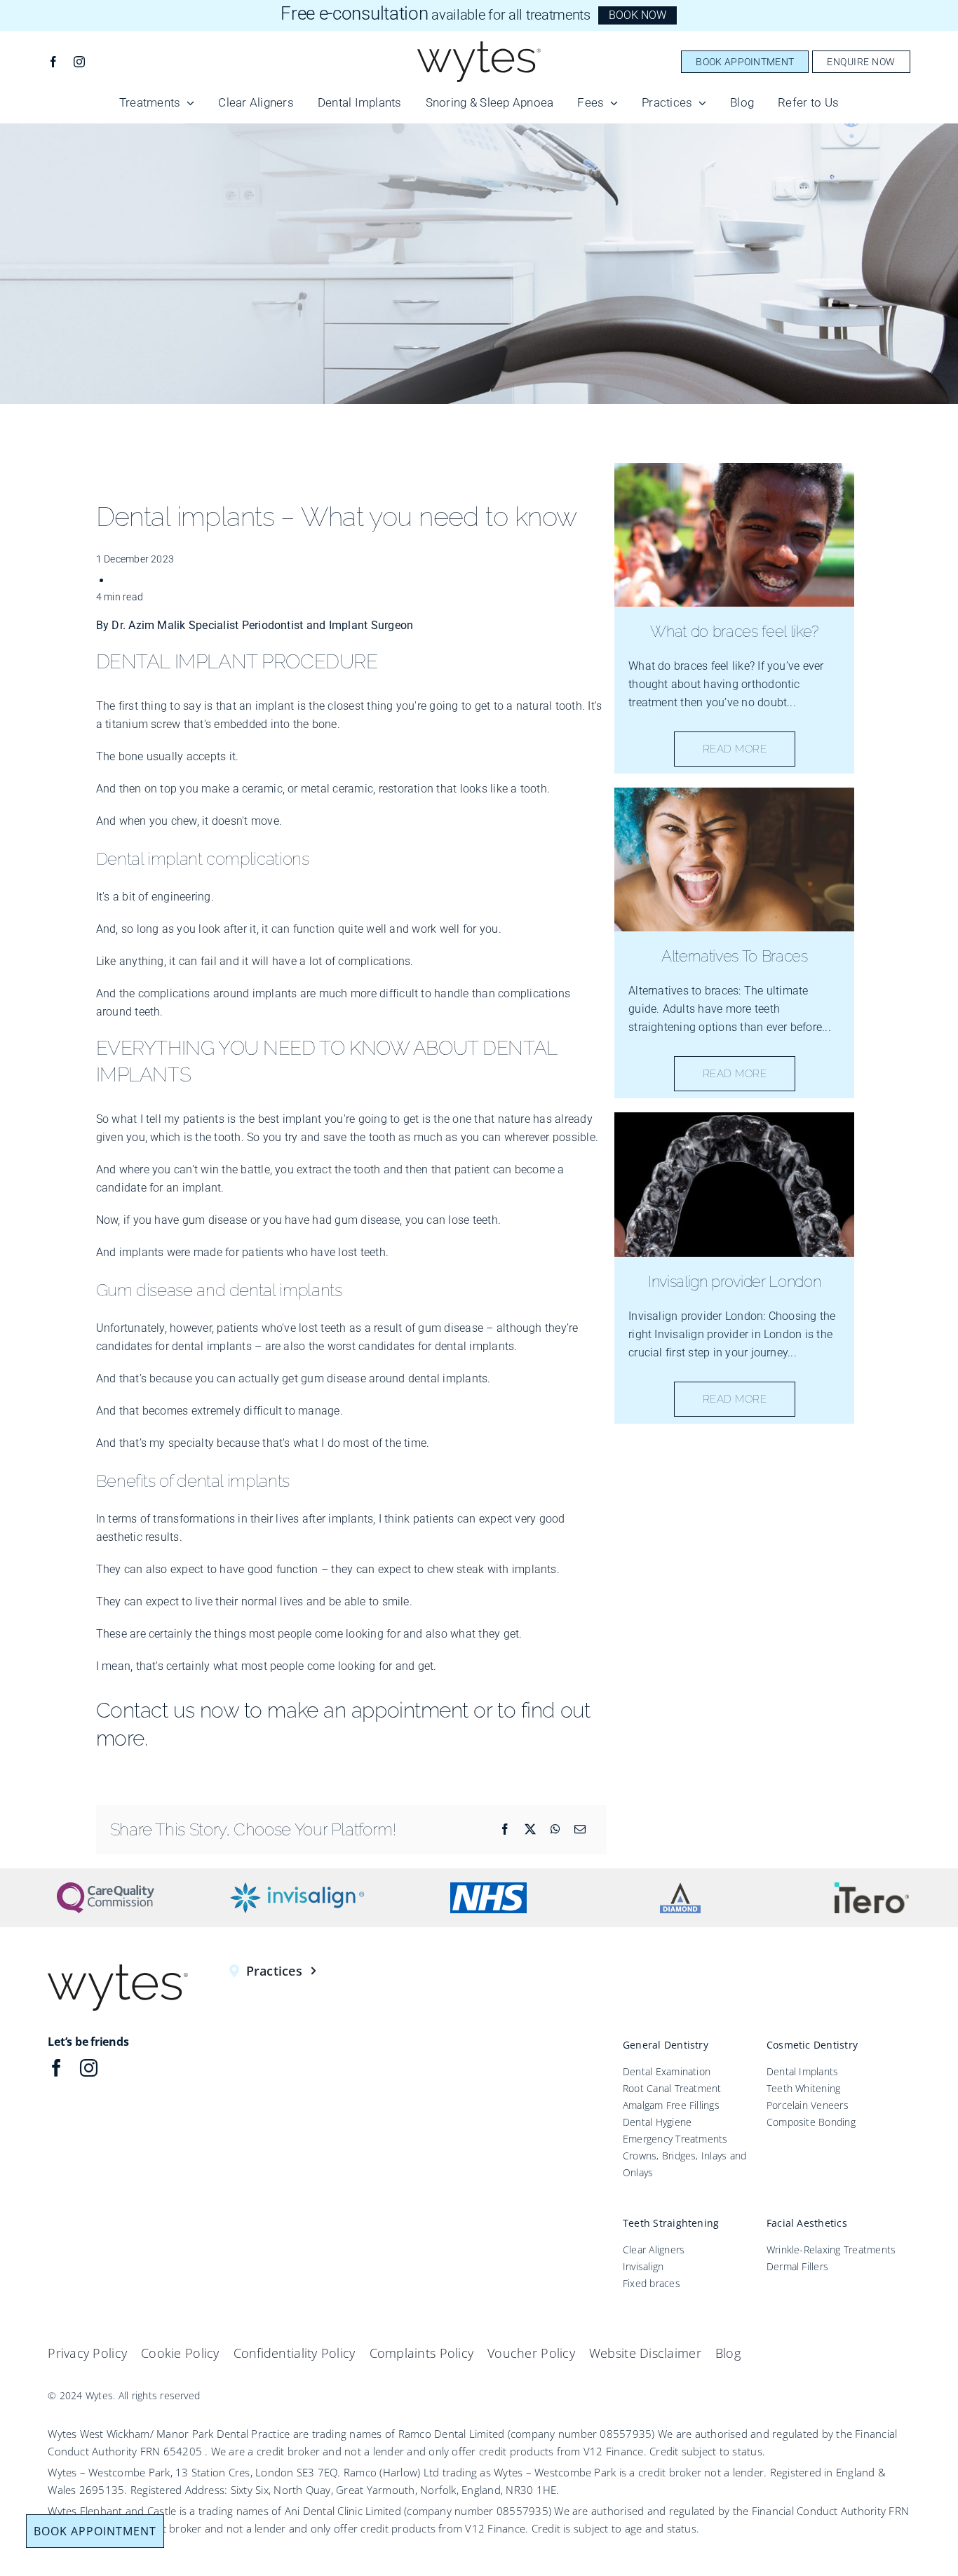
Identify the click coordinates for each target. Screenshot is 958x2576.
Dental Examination (667, 2071)
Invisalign (643, 2266)
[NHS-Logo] (488, 1888)
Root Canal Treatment (672, 2088)
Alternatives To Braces (735, 956)
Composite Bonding (811, 2122)
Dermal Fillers (797, 2266)
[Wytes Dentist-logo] (479, 47)
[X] (530, 1829)
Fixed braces (652, 2283)
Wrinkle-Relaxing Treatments (831, 2250)
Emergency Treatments (675, 2139)
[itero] (872, 1888)
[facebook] (53, 62)
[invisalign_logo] (297, 1888)
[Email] (580, 1829)
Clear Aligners (654, 2250)
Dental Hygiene (657, 2122)
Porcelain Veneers (808, 2105)
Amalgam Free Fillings (671, 2105)
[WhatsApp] (555, 1829)
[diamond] (680, 1888)
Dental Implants (803, 2071)
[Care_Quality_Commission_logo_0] (106, 1888)
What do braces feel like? (734, 631)
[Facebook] (505, 1829)
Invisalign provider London (734, 1281)
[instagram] (79, 62)
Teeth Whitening (804, 2088)
